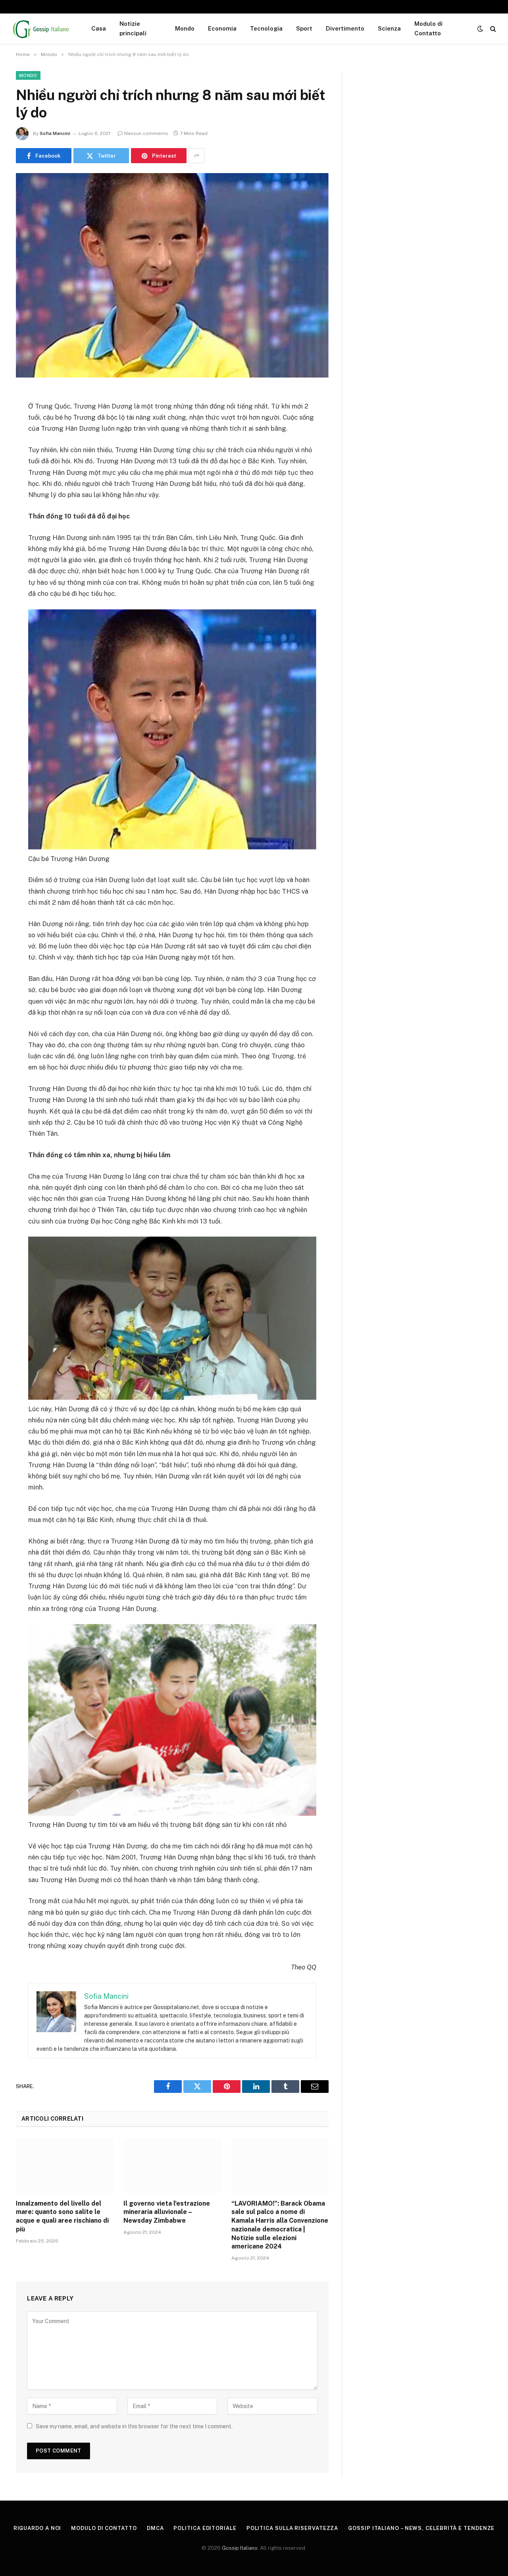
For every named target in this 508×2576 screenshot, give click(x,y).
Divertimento (345, 28)
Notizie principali (133, 28)
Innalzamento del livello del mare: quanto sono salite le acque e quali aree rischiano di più (62, 2216)
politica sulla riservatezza (292, 2528)
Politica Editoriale (205, 2528)
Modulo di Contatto (428, 28)
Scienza (389, 28)
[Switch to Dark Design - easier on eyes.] (480, 29)
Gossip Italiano (240, 2548)
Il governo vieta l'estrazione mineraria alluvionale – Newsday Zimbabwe (167, 2212)
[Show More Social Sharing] (196, 156)
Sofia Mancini (55, 133)
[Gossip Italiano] (41, 29)
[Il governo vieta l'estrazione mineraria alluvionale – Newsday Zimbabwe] (172, 2166)
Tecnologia (266, 28)
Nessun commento (146, 133)
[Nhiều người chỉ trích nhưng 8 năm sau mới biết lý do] (172, 275)
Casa (99, 28)
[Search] (492, 29)
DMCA (155, 2528)
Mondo (185, 28)
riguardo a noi (38, 2528)
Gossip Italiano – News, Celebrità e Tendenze (421, 2528)
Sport (304, 28)
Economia (222, 28)
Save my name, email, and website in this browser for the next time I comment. (134, 2426)
